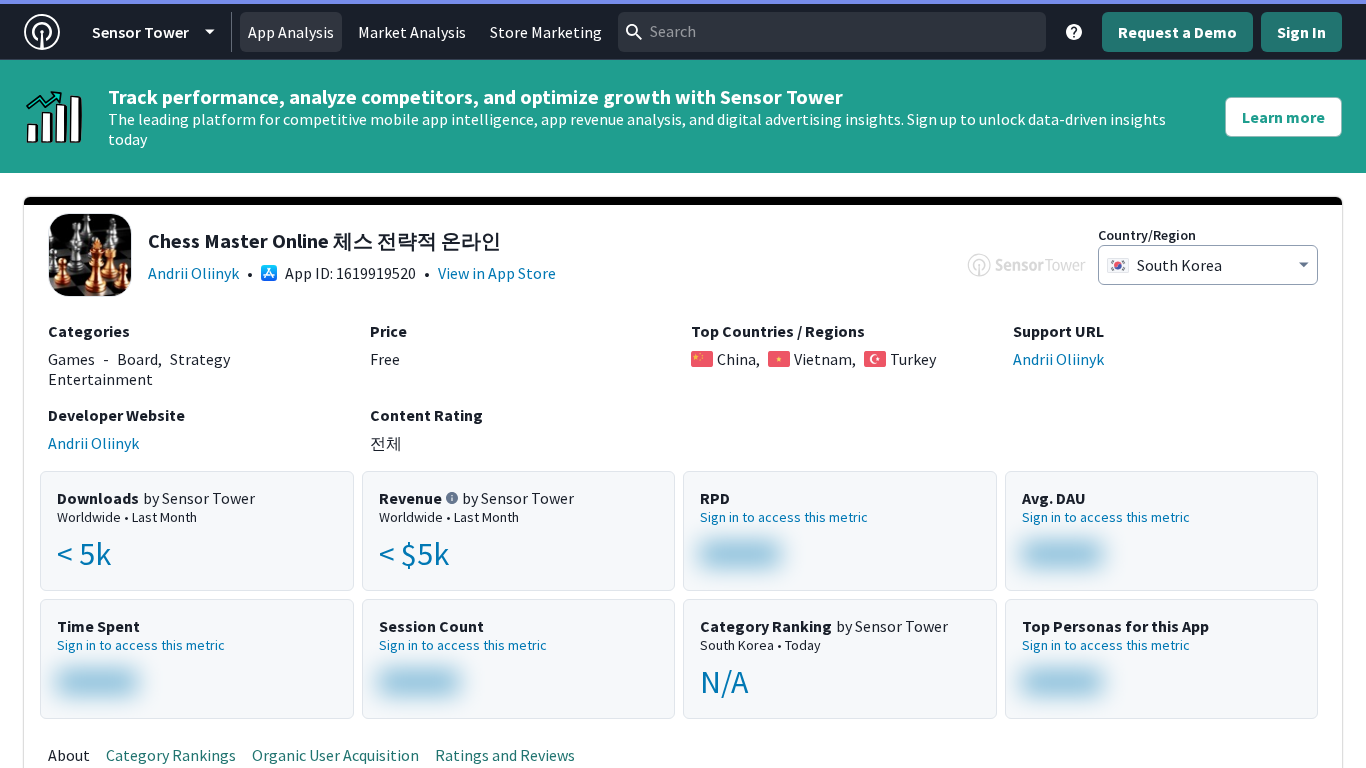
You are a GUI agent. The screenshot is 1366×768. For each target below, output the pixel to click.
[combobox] (832, 32)
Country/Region (1147, 235)
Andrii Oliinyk (193, 273)
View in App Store (497, 273)
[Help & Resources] (1074, 32)
